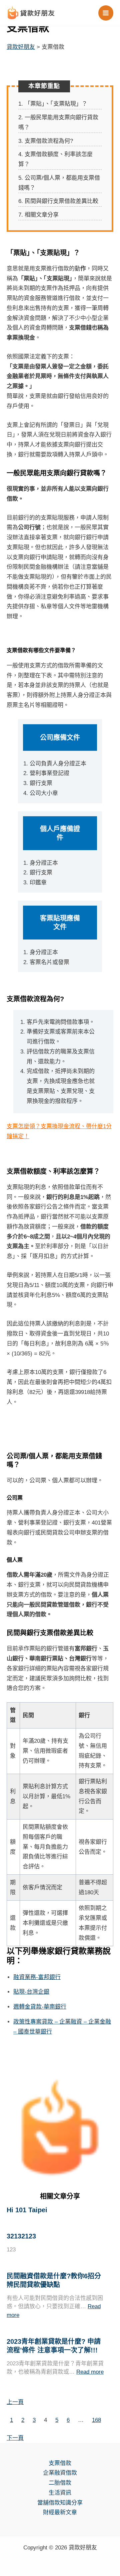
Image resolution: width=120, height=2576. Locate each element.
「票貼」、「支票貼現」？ (53, 104)
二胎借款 (60, 2483)
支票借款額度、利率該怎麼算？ (55, 159)
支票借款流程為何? (46, 141)
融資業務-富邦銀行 (37, 1977)
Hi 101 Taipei (27, 2210)
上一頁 (15, 2402)
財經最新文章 (60, 2512)
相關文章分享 (38, 215)
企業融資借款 (60, 2473)
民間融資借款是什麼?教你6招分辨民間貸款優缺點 (54, 2280)
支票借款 (60, 2463)
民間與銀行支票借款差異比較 (58, 201)
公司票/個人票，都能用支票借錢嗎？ (59, 183)
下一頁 (15, 2438)
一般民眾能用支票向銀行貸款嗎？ (58, 122)
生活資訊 (60, 2493)
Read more (90, 2372)
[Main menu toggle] (106, 13)
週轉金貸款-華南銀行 (40, 2007)
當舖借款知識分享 (60, 2503)
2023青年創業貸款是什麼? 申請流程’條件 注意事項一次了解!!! (54, 2346)
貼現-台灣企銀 (31, 1992)
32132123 (21, 2236)
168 (96, 2420)
